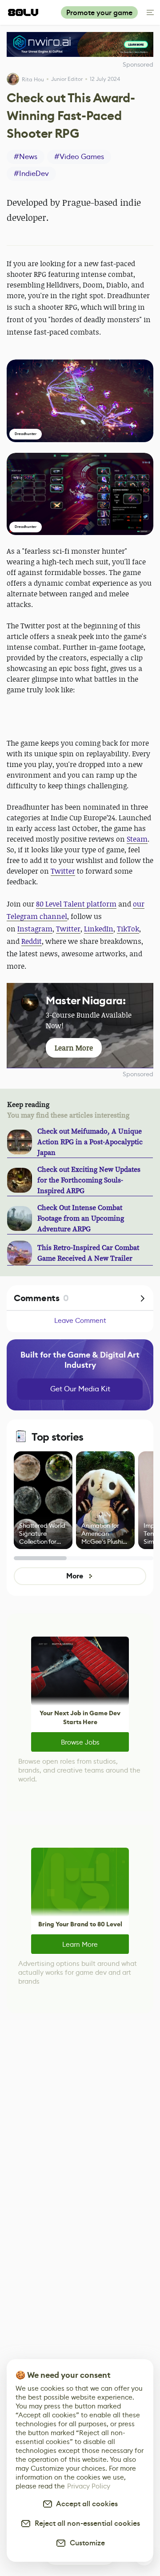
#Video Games (79, 157)
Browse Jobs (80, 1742)
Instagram (35, 929)
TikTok (128, 929)
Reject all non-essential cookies (86, 2523)
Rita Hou (33, 79)
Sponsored (138, 1074)
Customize (86, 2543)
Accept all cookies (85, 2504)
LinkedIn (99, 929)
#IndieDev (31, 174)
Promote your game (99, 13)
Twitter (63, 871)
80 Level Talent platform (76, 904)
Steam (137, 839)
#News (26, 157)
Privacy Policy (89, 2486)
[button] (80, 401)
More (74, 1576)
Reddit (32, 941)
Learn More (80, 1944)
